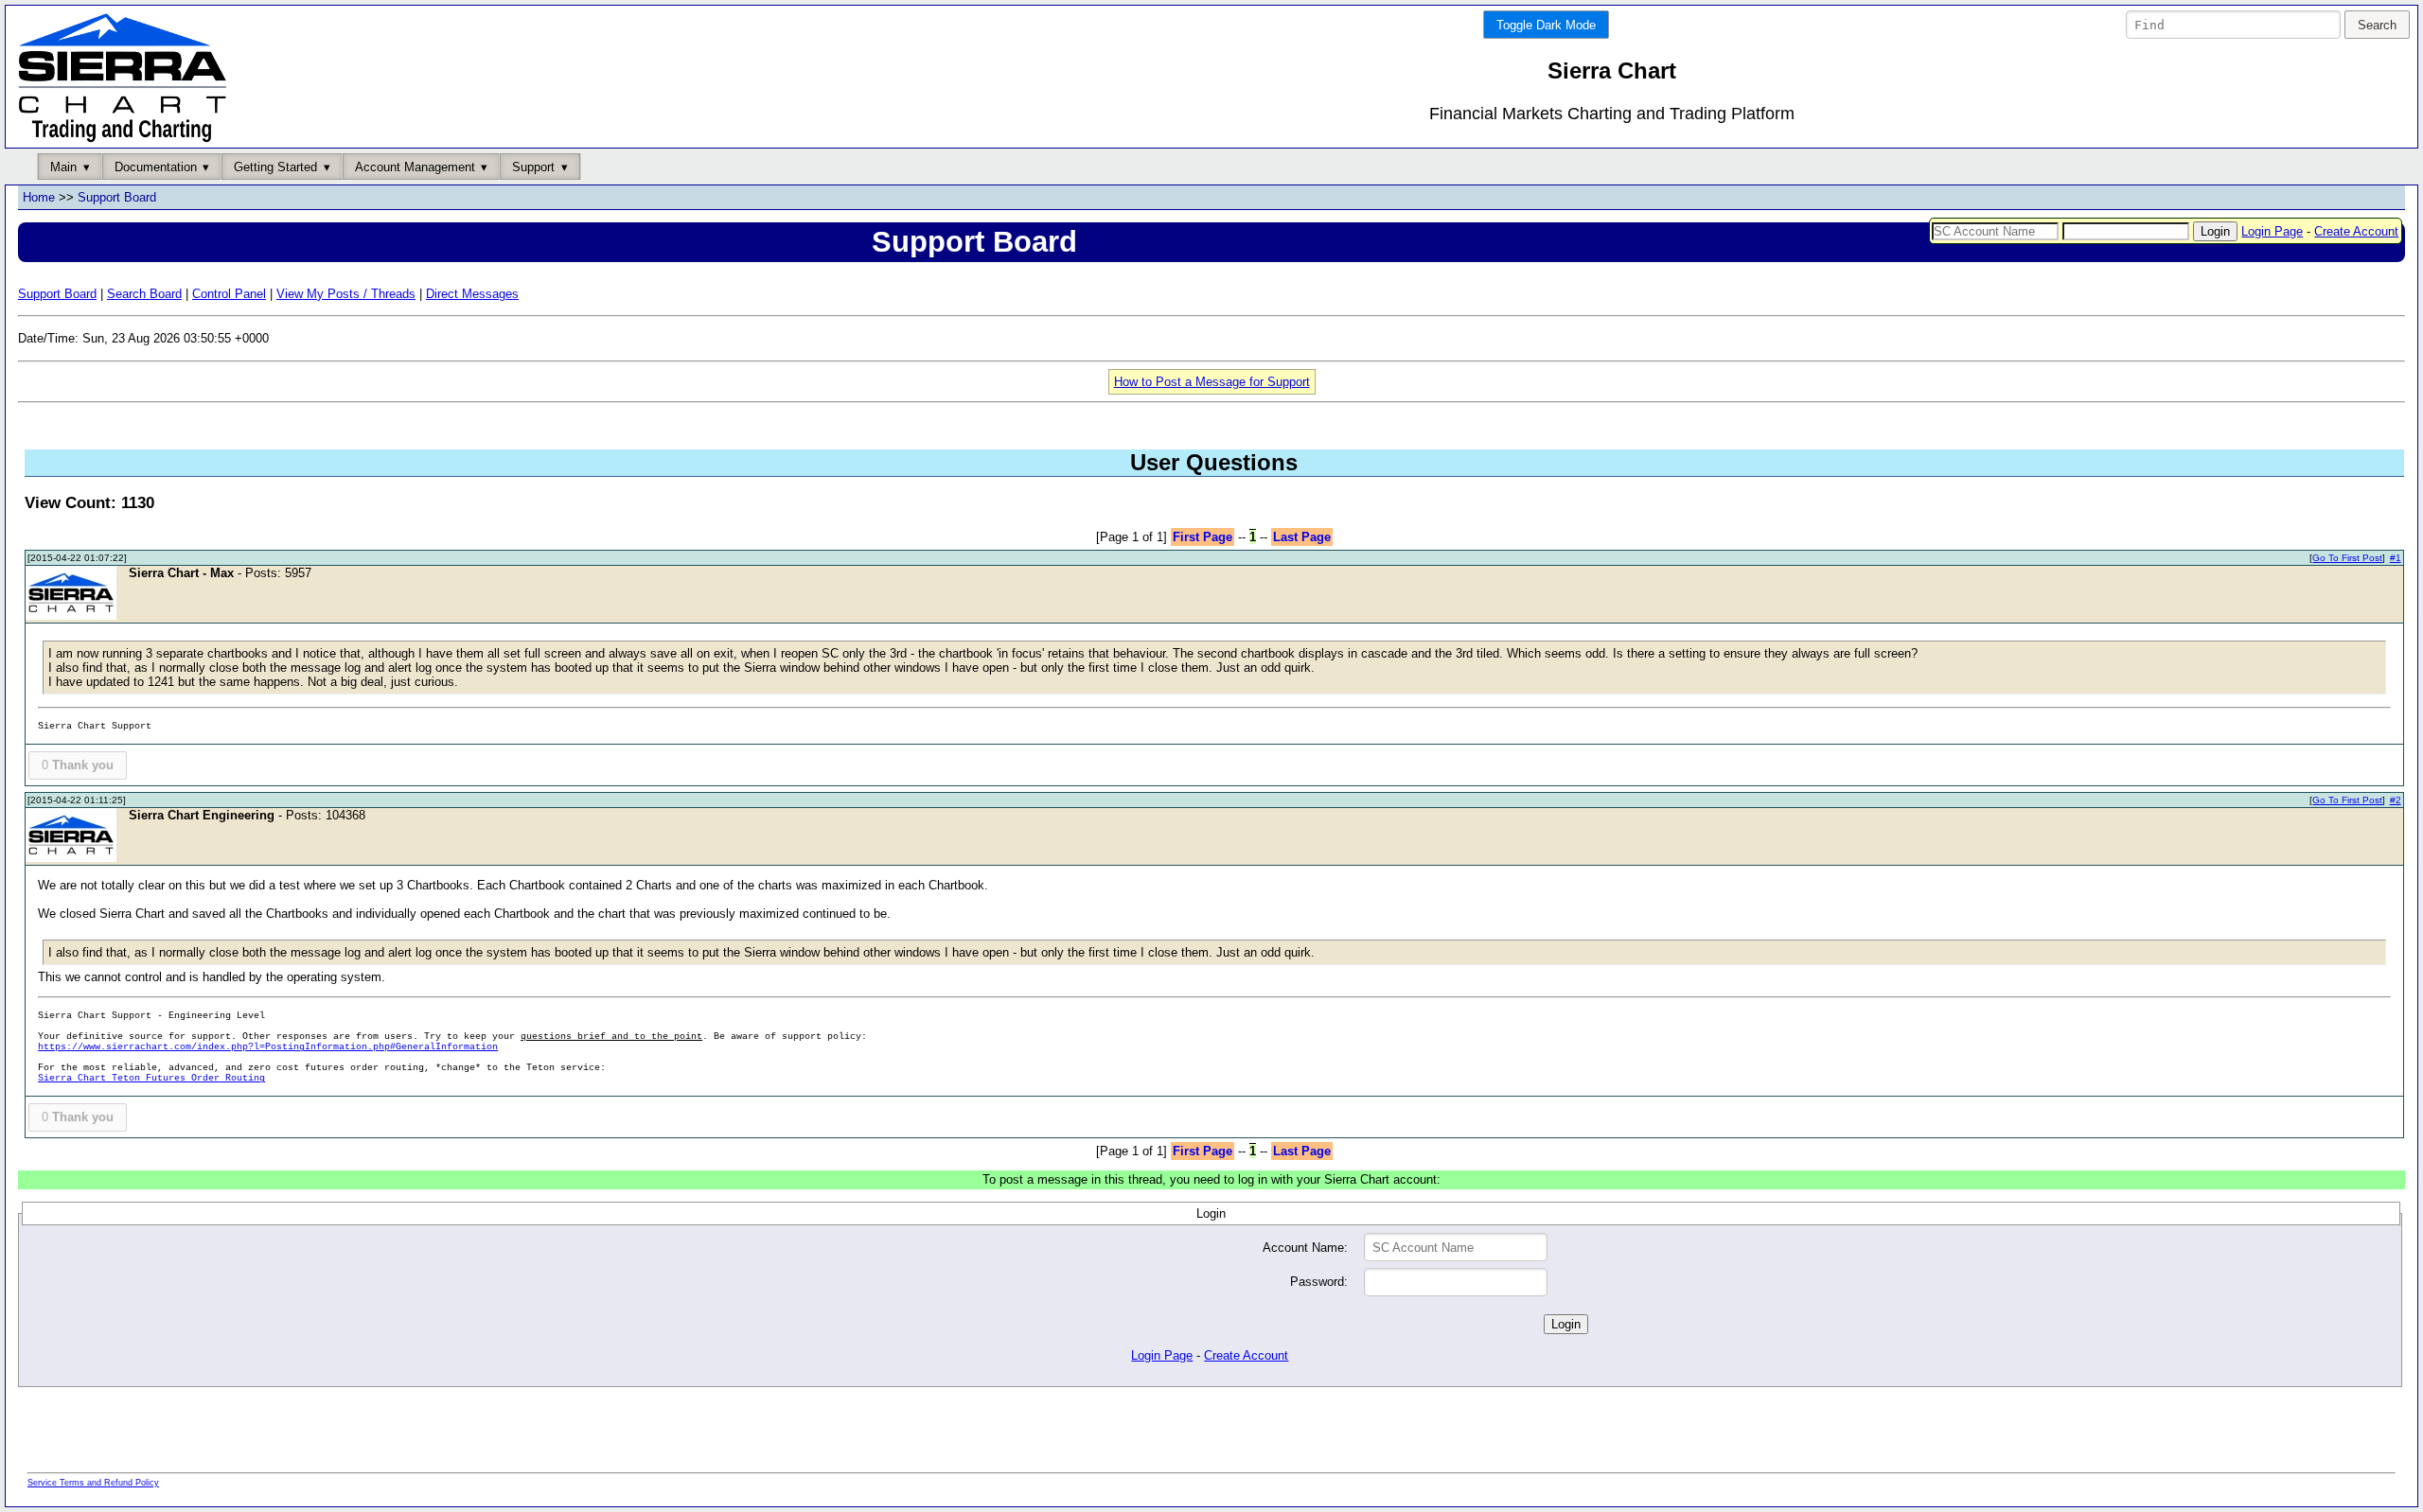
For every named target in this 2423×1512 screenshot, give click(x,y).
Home (39, 197)
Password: (1319, 1282)
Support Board (117, 197)
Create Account (2356, 231)
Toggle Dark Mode (1546, 25)
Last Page (1302, 537)
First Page (1203, 537)
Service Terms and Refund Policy (93, 1483)
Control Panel (229, 294)
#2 (2396, 800)
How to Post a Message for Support (1212, 382)
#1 (2396, 558)
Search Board (144, 294)
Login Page (2272, 231)
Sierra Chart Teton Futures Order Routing (151, 1078)
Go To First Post (2347, 558)
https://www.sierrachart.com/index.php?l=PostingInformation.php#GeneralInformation (268, 1047)
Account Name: (1305, 1248)
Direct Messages (472, 294)
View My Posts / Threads (346, 294)
